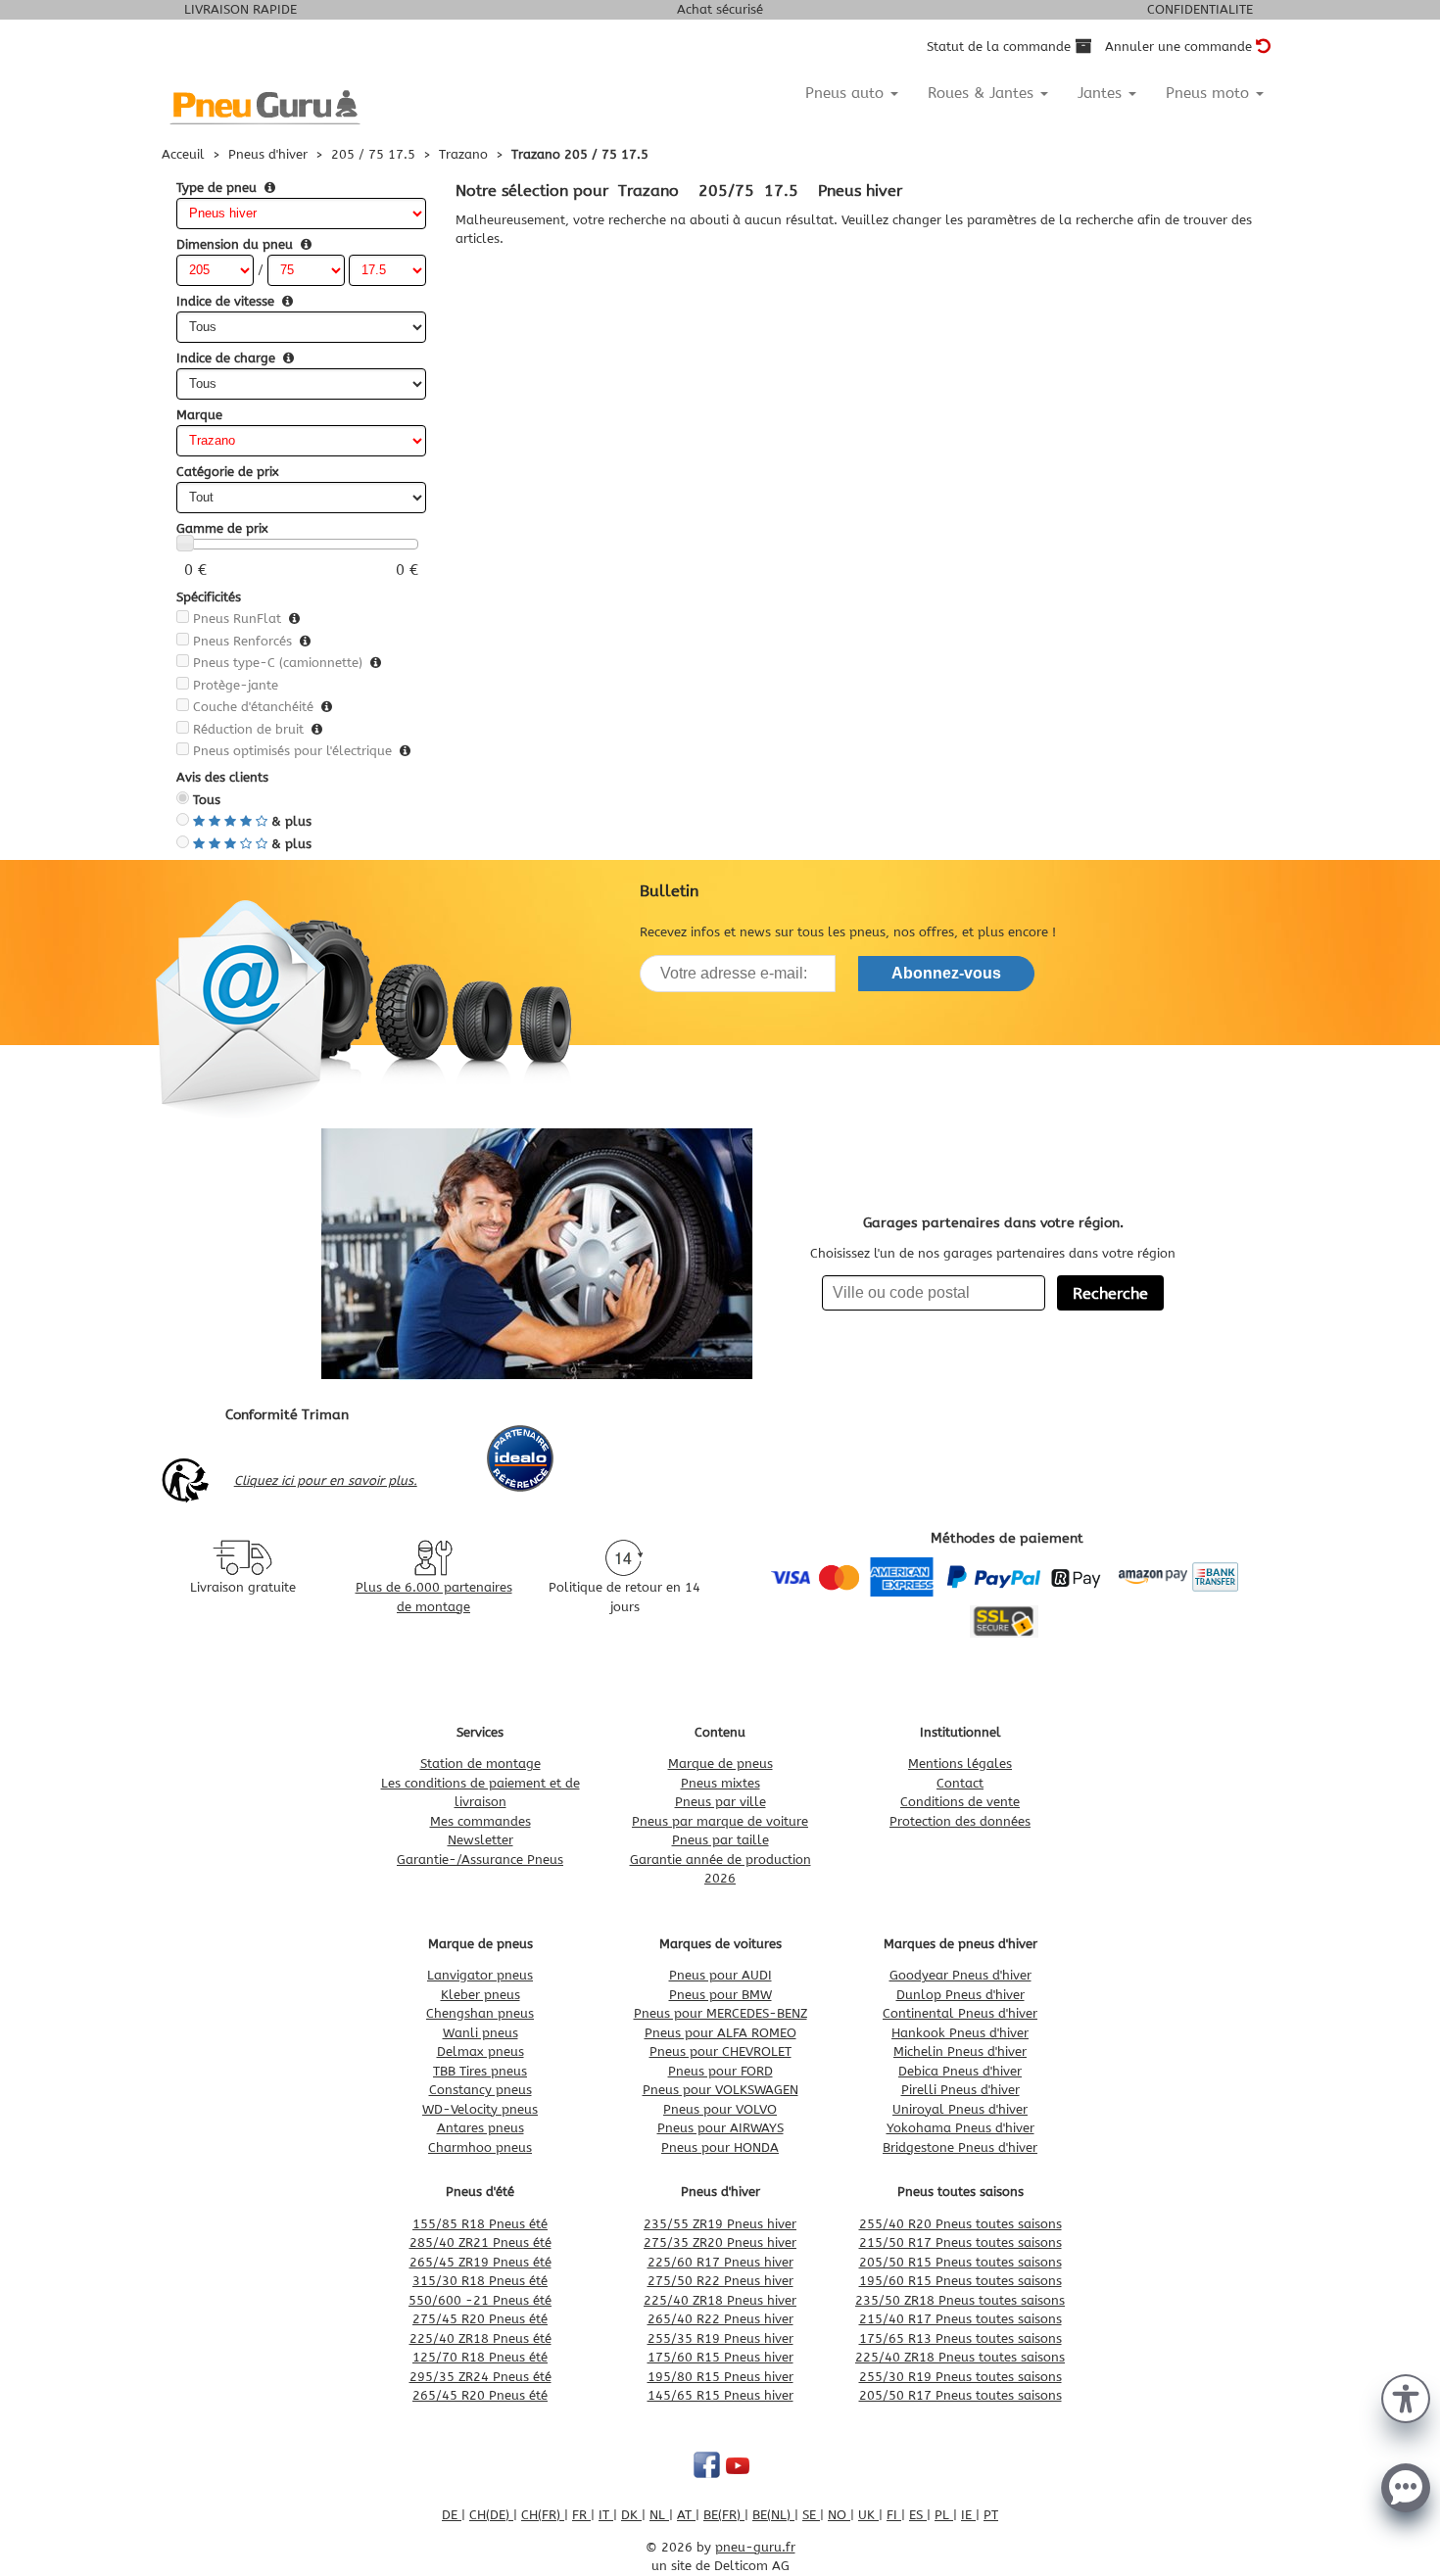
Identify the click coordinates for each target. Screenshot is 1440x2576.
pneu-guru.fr (755, 2547)
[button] (1406, 2397)
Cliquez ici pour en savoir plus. (326, 1480)
